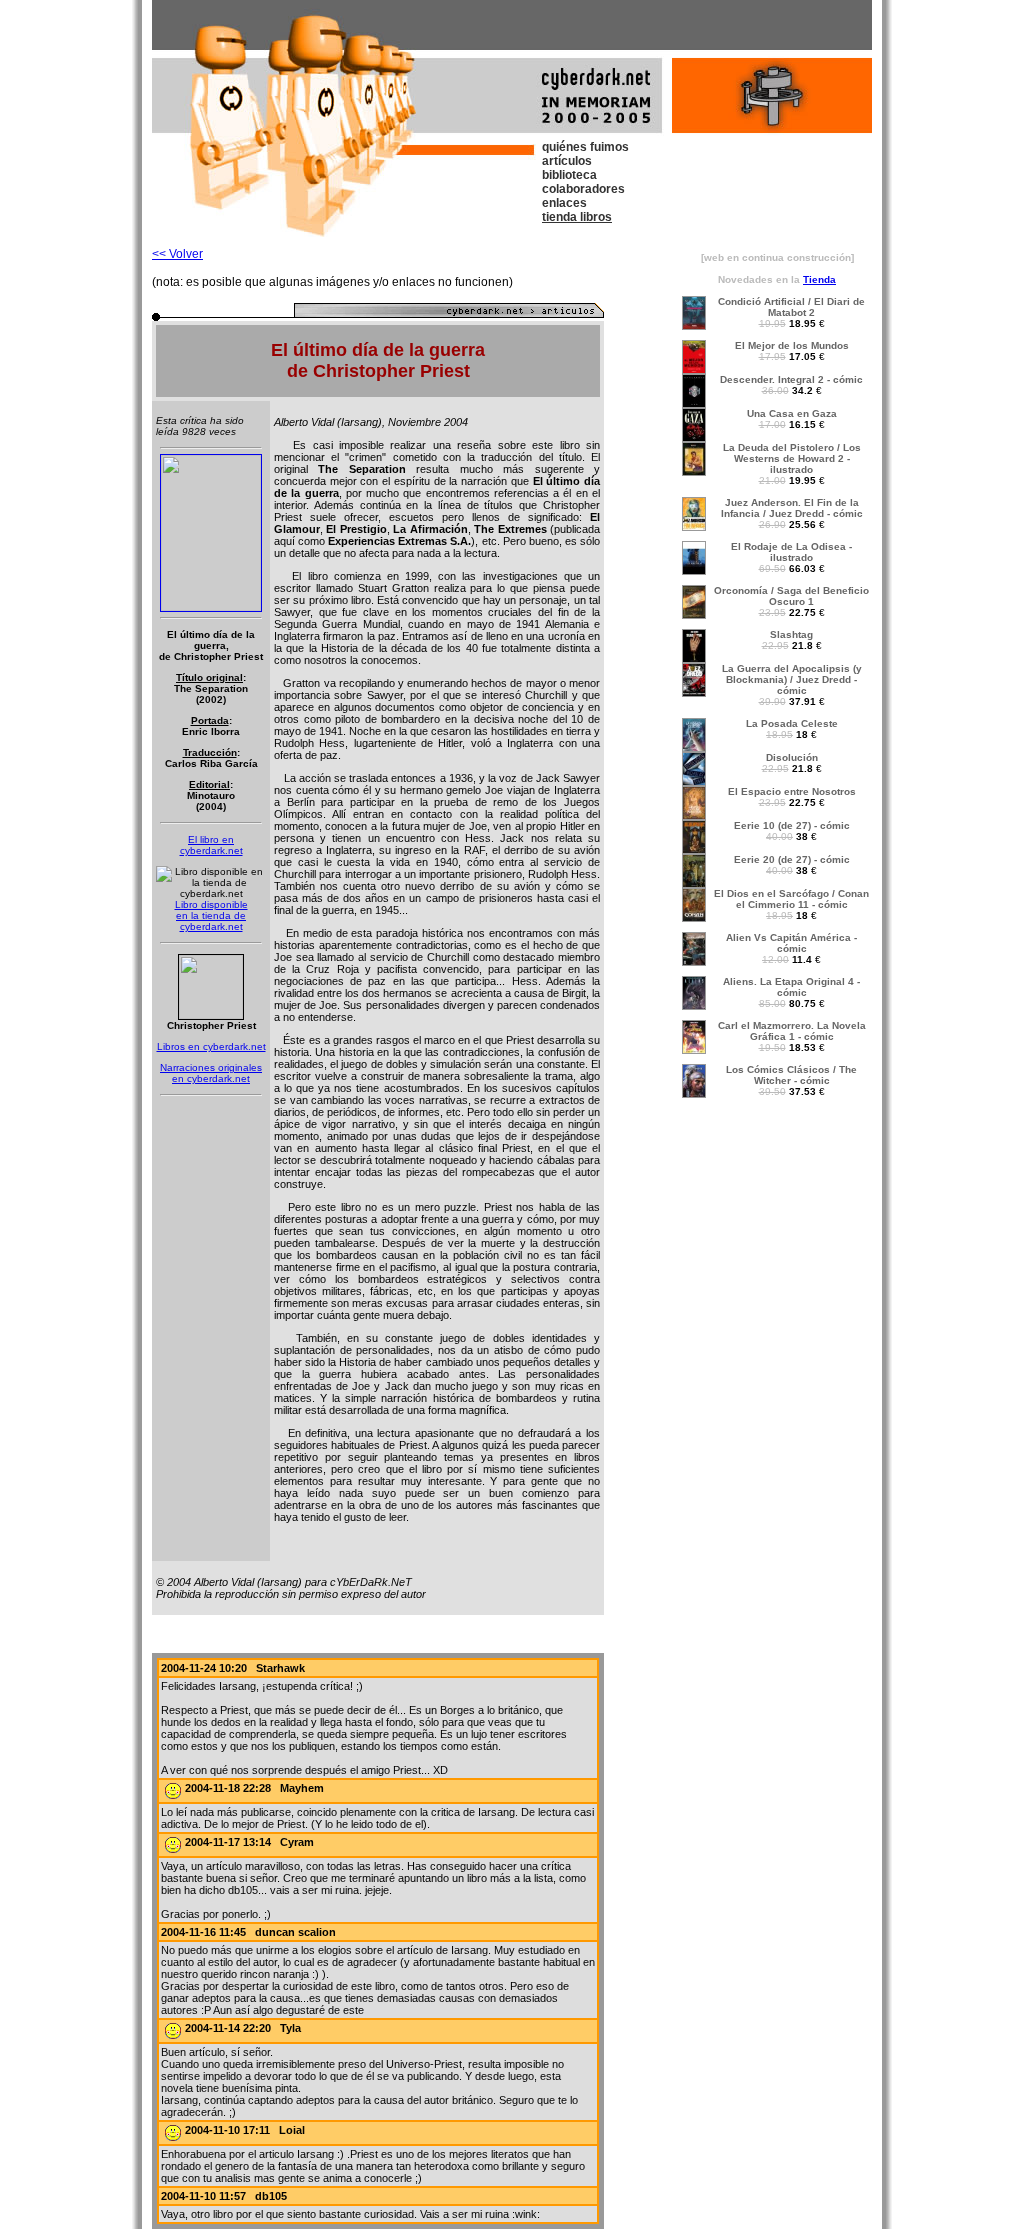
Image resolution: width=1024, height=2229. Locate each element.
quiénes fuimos (585, 147)
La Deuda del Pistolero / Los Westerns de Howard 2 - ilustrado (792, 458)
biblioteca (569, 175)
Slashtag (791, 634)
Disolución (792, 757)
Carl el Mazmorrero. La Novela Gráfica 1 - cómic (792, 1031)
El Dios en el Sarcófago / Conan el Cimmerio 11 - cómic (791, 899)
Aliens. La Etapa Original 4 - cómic (791, 987)
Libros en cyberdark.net (211, 1046)
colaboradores (583, 189)
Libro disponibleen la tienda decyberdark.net (211, 915)
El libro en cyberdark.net (211, 845)
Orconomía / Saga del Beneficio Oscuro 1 (791, 596)
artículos (567, 161)
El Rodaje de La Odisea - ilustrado (791, 552)
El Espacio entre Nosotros (792, 791)
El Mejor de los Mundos (792, 345)
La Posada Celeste (792, 723)
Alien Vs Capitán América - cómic (791, 943)
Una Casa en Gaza (792, 413)
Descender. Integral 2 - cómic (791, 379)
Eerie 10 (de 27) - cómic (792, 825)
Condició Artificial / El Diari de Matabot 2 (791, 307)
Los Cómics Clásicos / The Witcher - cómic (791, 1075)
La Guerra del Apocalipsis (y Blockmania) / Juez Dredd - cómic (792, 679)
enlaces (564, 203)
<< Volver (177, 254)
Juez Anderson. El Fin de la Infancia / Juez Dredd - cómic (792, 508)
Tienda (819, 279)
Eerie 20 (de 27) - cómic (792, 859)
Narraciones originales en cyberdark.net (211, 1073)
